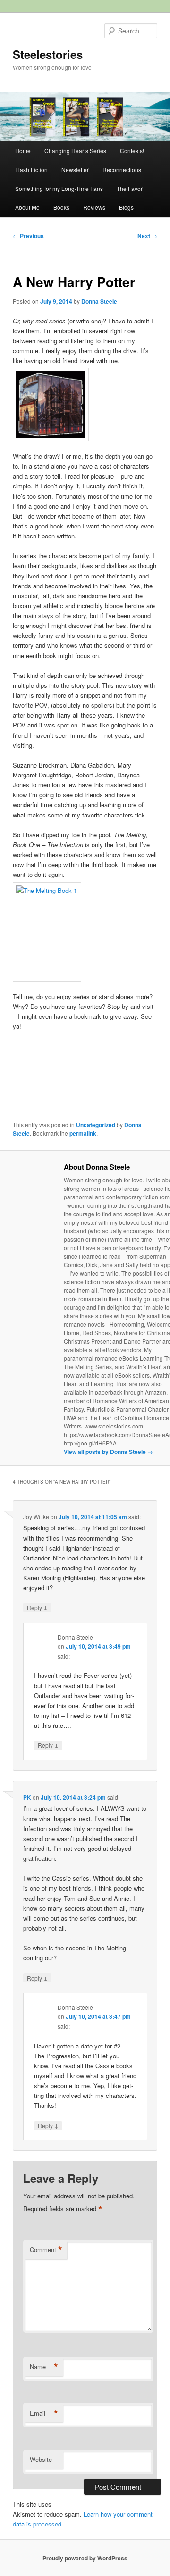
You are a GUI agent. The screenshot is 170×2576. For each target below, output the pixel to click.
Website (41, 2459)
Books (61, 207)
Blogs (126, 207)
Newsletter (75, 169)
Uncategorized (96, 1125)
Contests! (132, 151)
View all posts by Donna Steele (108, 1452)
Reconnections (122, 169)
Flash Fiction (31, 169)
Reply (37, 1607)
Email (44, 2413)
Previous (28, 236)
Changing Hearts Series (75, 151)
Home (23, 151)
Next (147, 236)
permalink (83, 1133)
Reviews (94, 207)
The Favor (130, 188)
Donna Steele (99, 301)
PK (27, 1797)
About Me (27, 207)
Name (44, 2367)
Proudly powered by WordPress (85, 2558)
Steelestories (48, 54)
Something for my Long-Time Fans (59, 188)
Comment (46, 2250)
